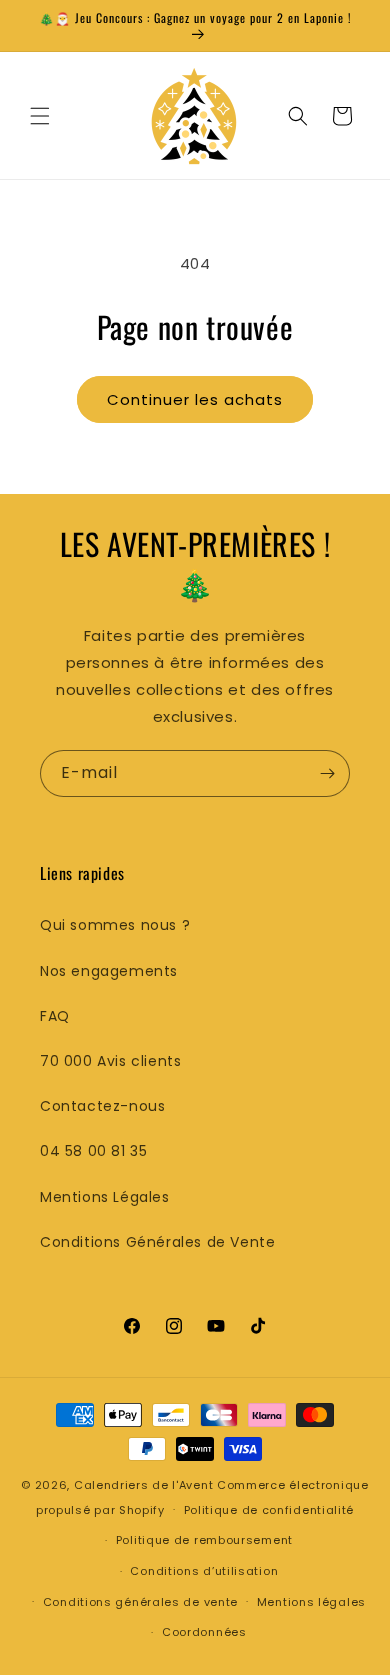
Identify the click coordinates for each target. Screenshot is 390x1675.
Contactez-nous (102, 1106)
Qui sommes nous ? (115, 925)
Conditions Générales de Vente (157, 1242)
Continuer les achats (195, 399)
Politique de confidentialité (269, 1510)
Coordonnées (204, 1632)
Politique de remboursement (204, 1540)
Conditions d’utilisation (204, 1571)
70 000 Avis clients (110, 1061)
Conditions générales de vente (140, 1602)
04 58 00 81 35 (93, 1151)
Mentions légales (311, 1602)
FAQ (55, 1016)
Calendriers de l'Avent (143, 1485)
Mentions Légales (105, 1197)
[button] (40, 116)
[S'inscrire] (327, 773)
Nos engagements (109, 971)
